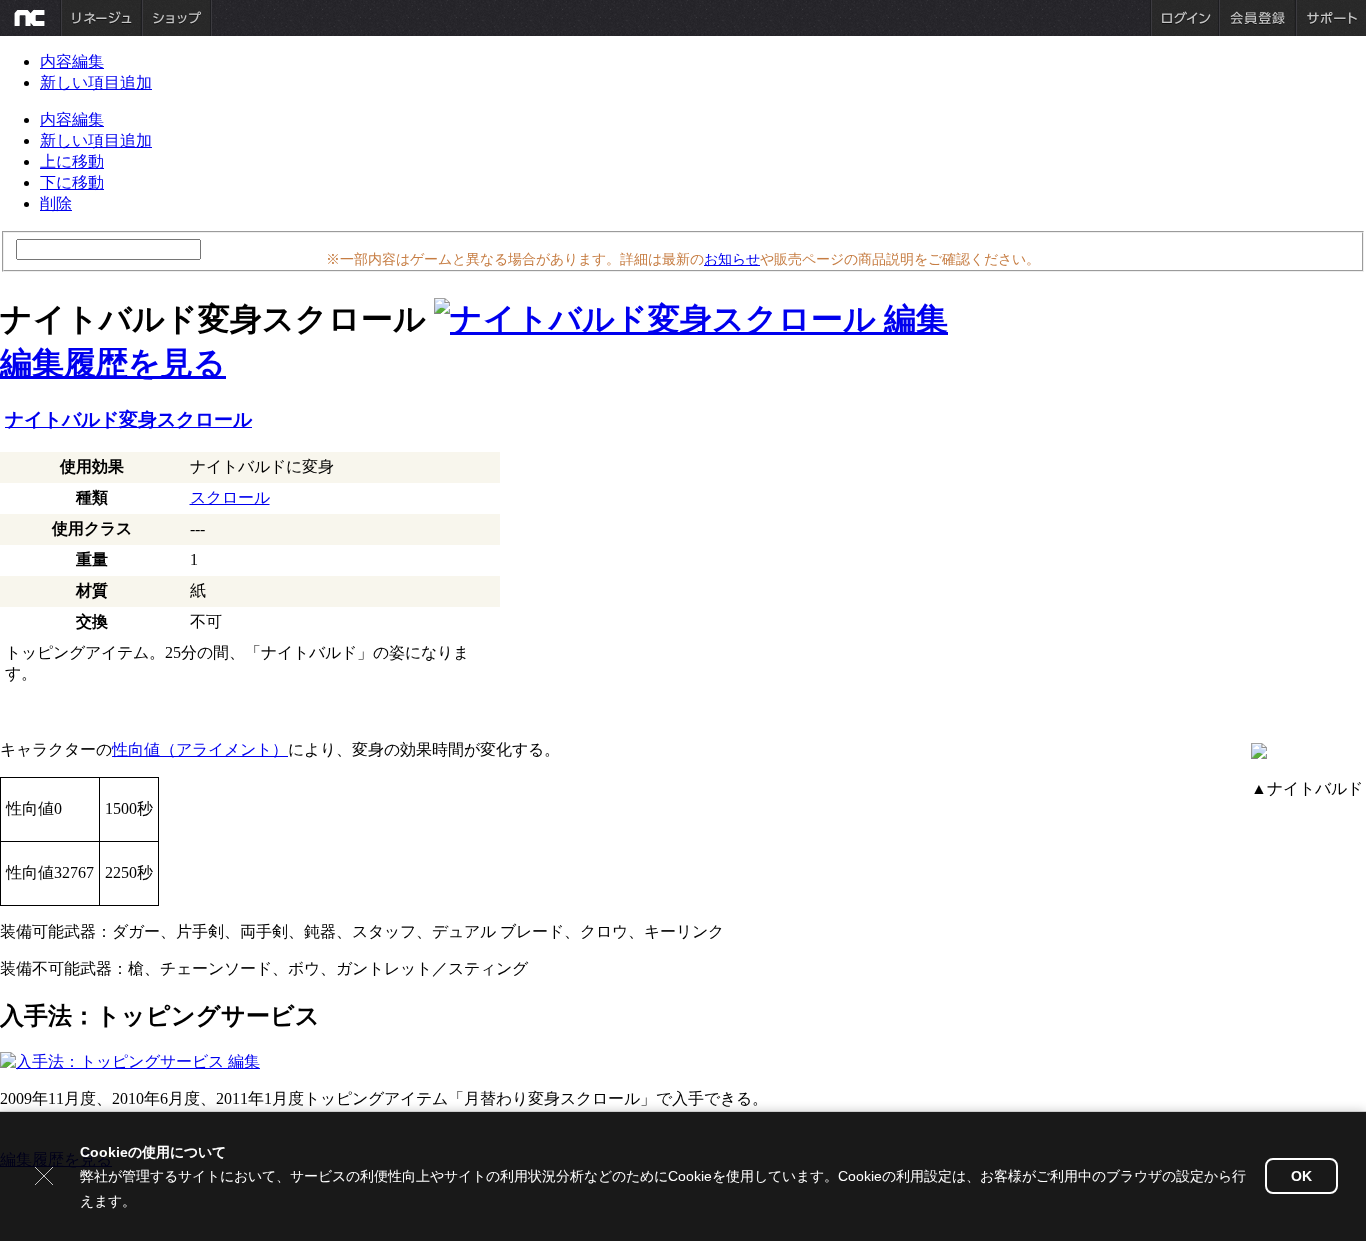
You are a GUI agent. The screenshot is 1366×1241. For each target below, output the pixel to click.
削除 (56, 203)
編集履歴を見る (113, 363)
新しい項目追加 (96, 82)
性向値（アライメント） (200, 749)
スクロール (230, 497)
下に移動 (72, 182)
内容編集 (72, 61)
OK (1301, 1176)
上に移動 (72, 161)
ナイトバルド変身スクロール (128, 419)
